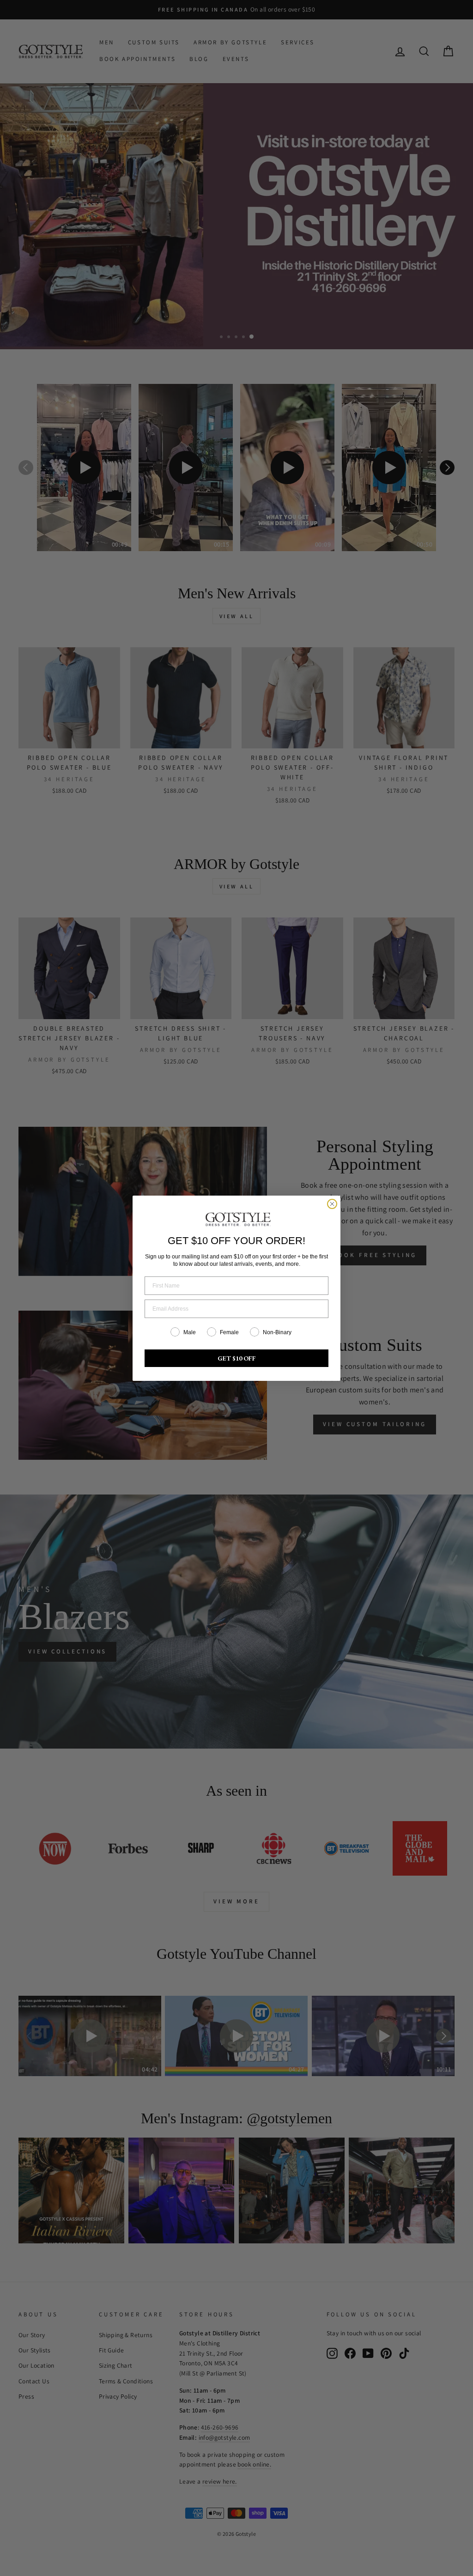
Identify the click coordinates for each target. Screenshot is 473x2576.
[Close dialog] (332, 1204)
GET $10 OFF (237, 1358)
